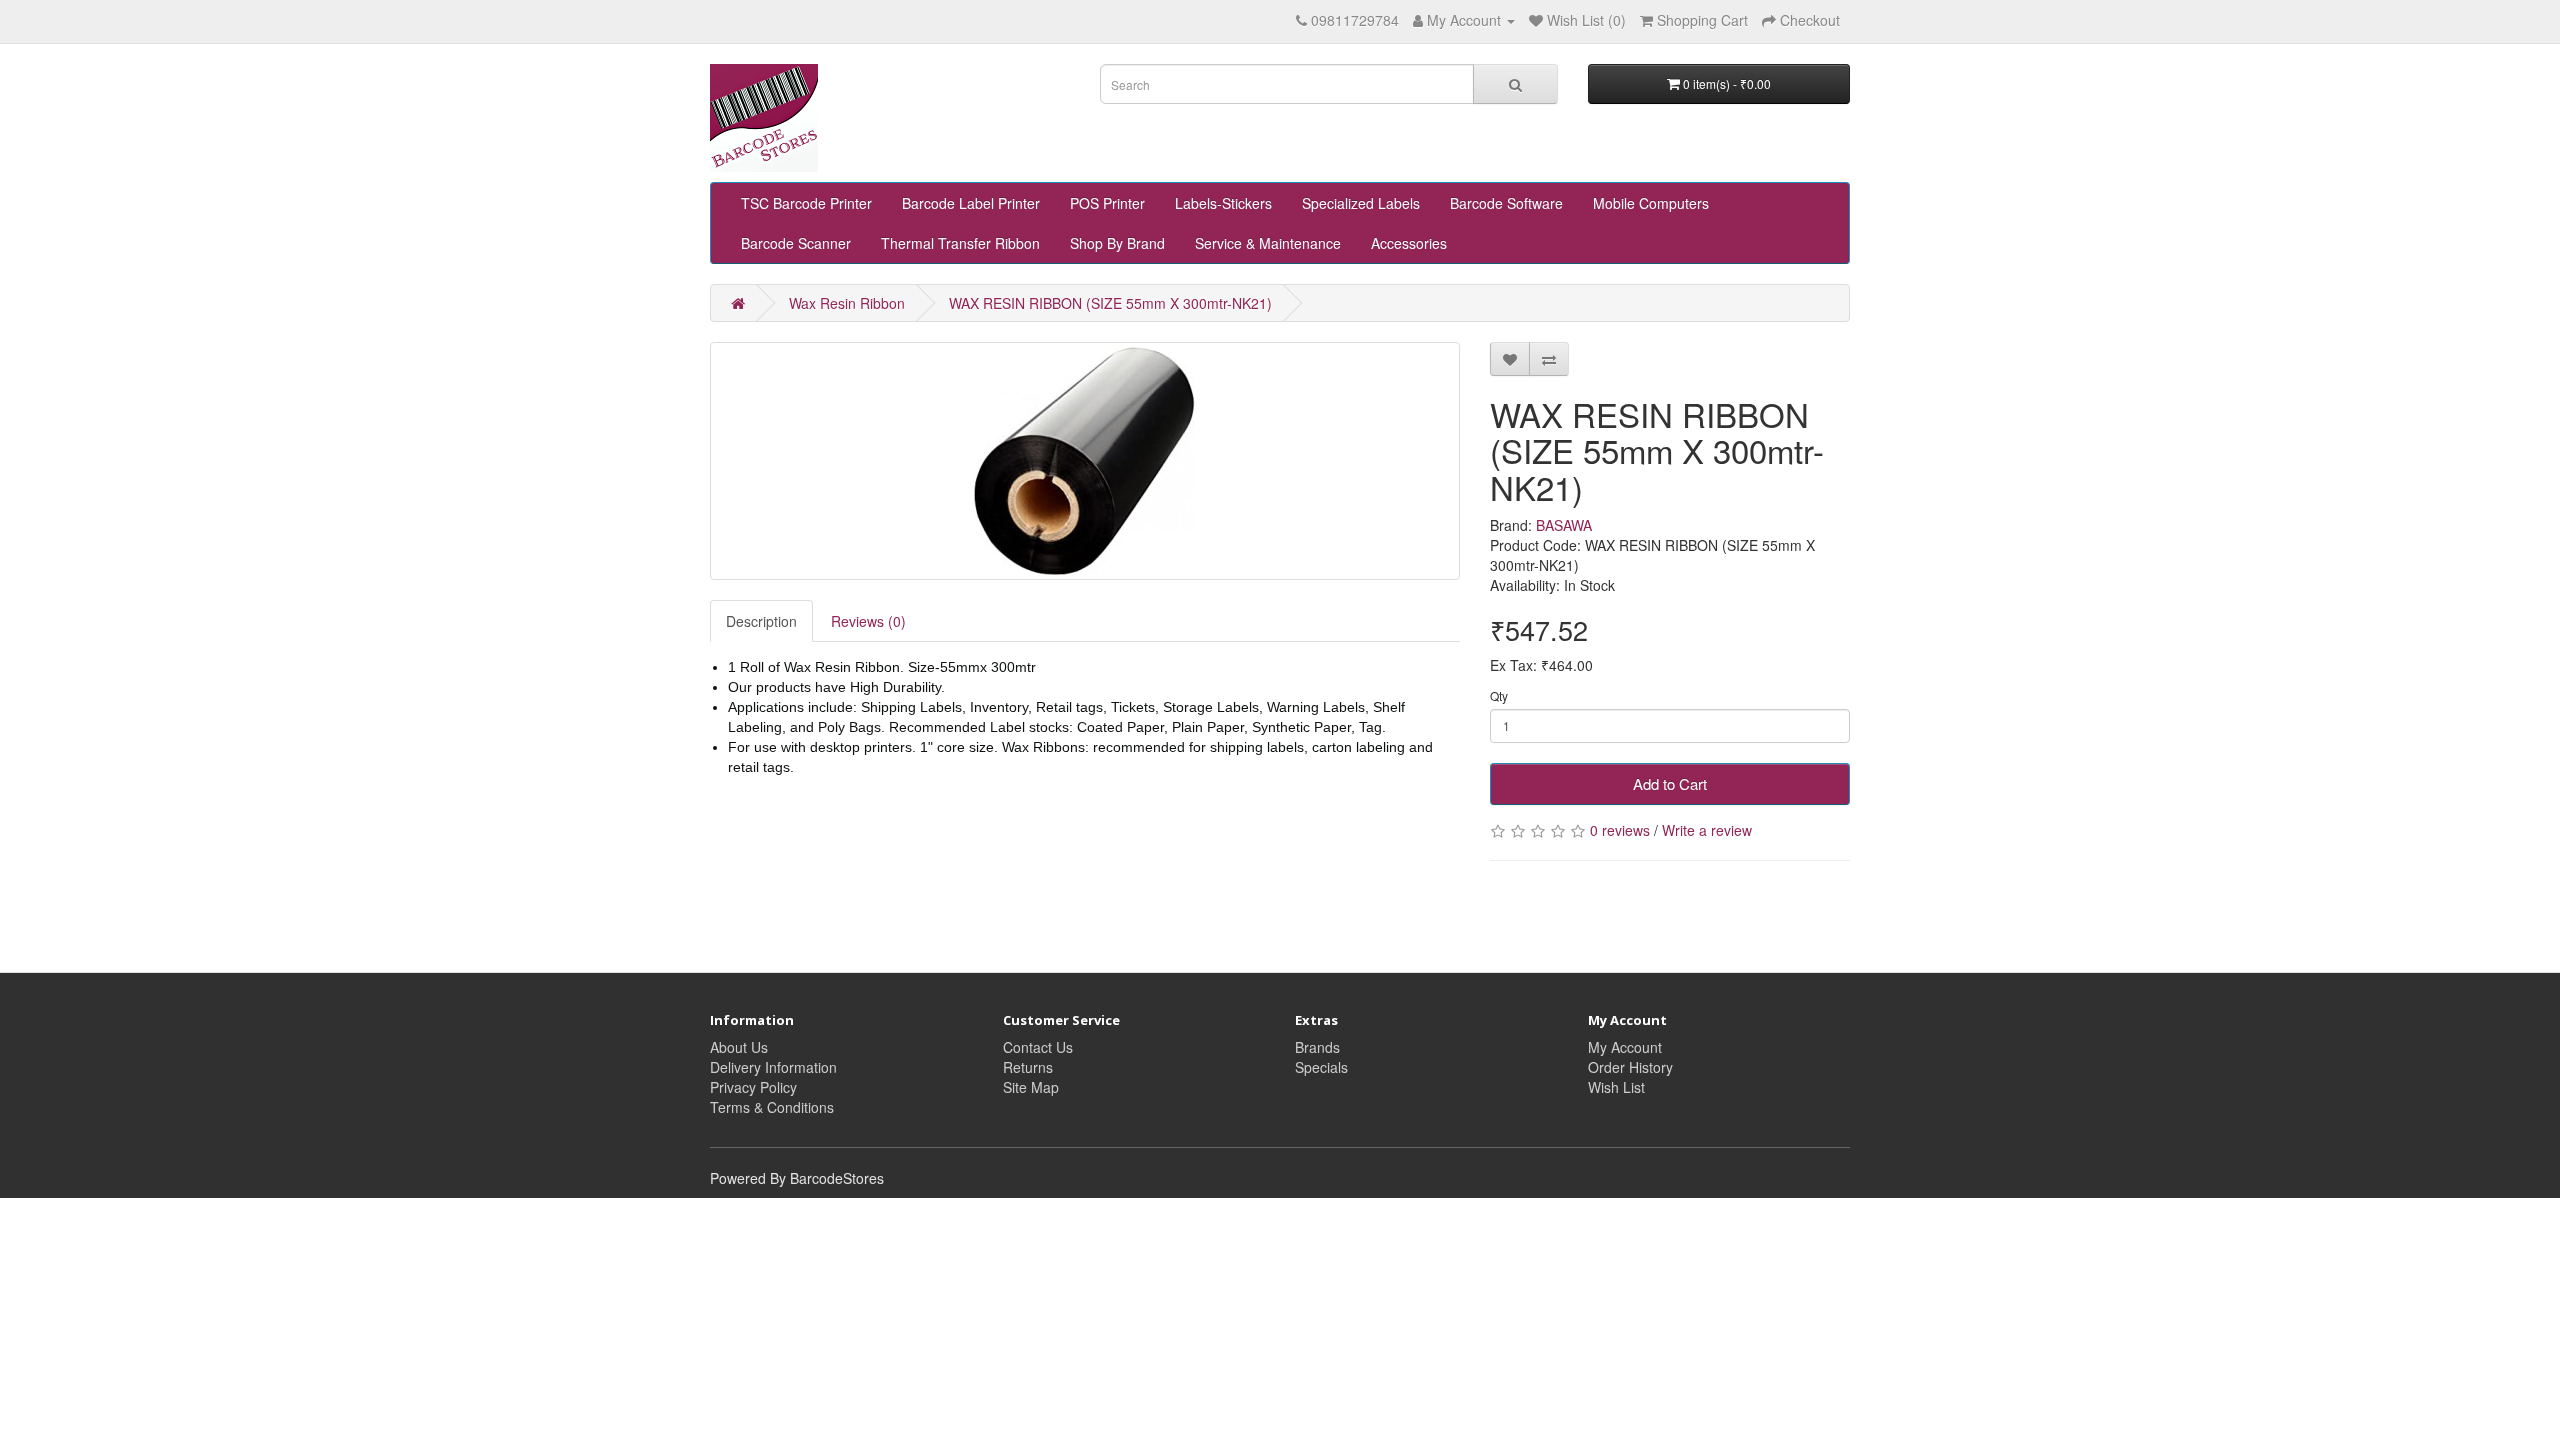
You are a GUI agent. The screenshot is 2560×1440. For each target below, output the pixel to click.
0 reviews (1620, 830)
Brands (1317, 1047)
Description (761, 621)
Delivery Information (773, 1067)
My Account (1625, 1047)
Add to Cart (1670, 783)
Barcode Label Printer (971, 203)
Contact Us (1038, 1047)
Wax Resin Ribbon (847, 303)
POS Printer (1107, 203)
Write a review (1707, 830)
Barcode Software (1506, 203)
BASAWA (1564, 525)
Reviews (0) (868, 621)
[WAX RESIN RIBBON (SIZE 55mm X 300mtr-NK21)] (1085, 461)
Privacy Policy (753, 1087)
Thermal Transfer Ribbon (960, 243)
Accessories (1409, 243)
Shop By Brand (1117, 243)
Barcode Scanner (796, 243)
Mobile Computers (1651, 203)
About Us (739, 1047)
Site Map (1031, 1087)
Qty (1499, 695)
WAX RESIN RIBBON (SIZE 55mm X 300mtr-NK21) (1110, 303)
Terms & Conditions (772, 1107)
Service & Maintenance (1268, 243)
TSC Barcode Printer (806, 203)
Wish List (1616, 1087)
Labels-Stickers (1223, 203)
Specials (1321, 1067)
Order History (1630, 1067)
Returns (1028, 1067)
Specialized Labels (1361, 203)
